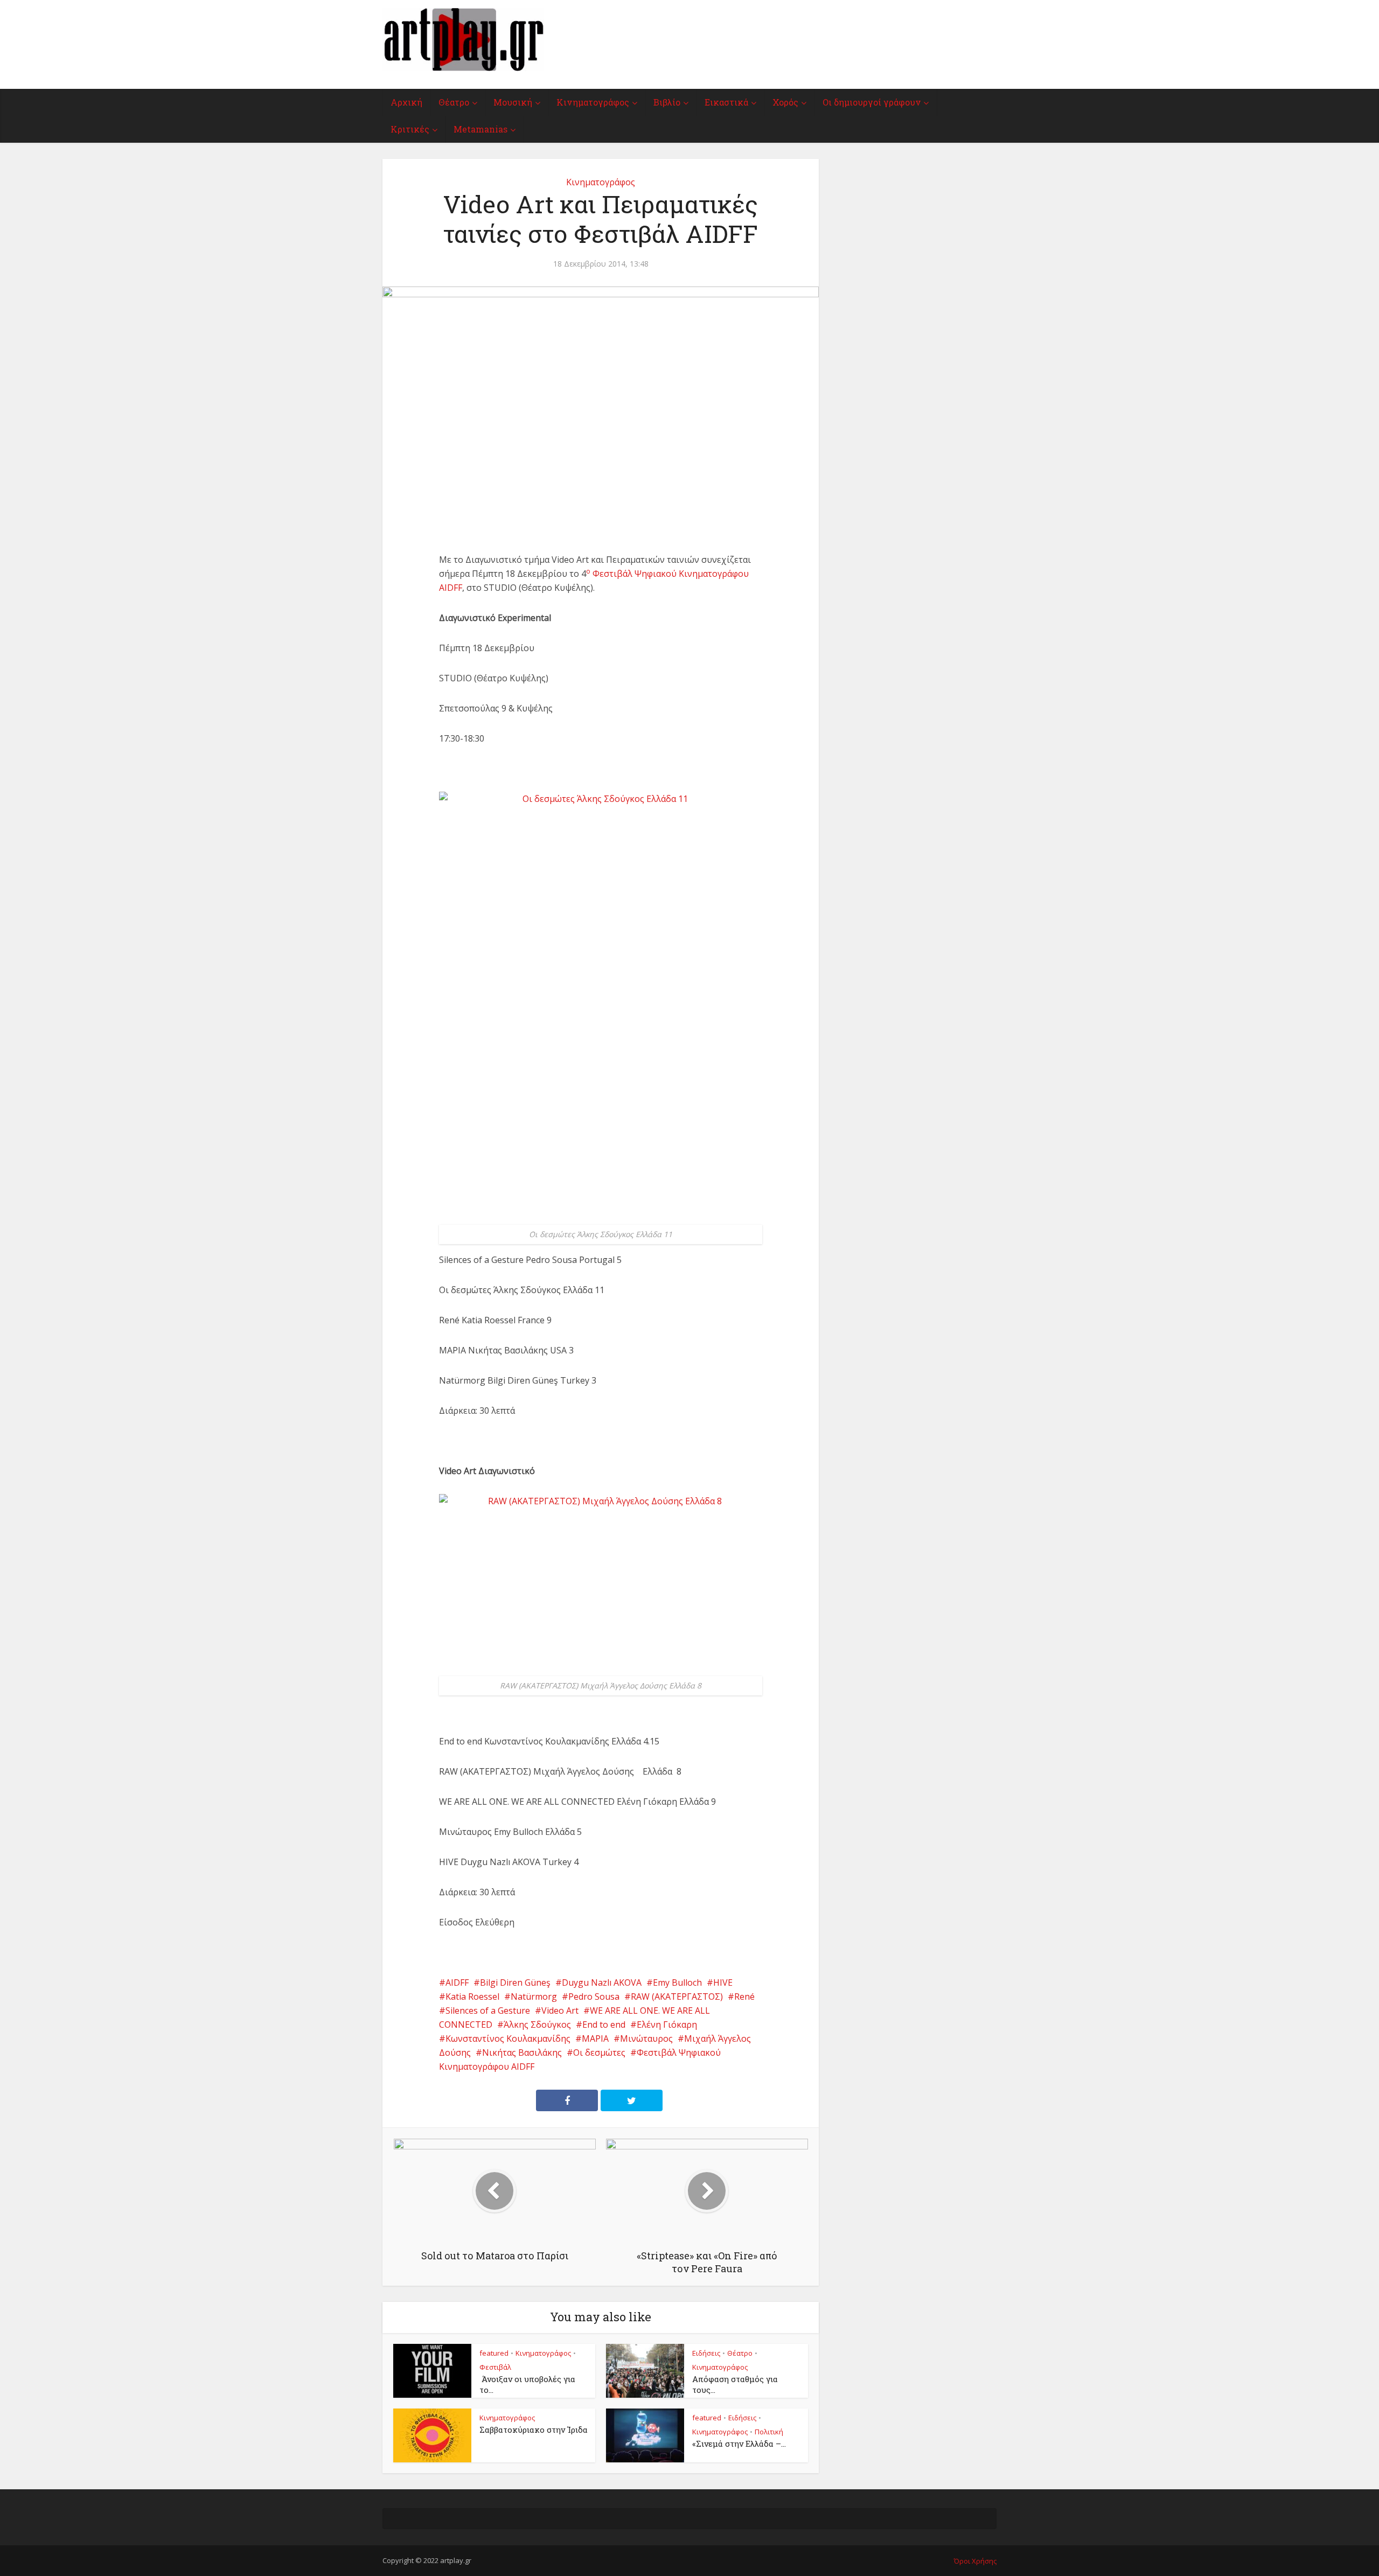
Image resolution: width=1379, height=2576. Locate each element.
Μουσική (513, 102)
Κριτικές (410, 129)
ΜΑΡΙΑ (595, 2039)
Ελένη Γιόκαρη (667, 2025)
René (744, 1996)
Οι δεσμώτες (599, 2053)
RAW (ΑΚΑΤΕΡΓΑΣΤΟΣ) (677, 1996)
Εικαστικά (726, 102)
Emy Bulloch (677, 1982)
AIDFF (457, 1982)
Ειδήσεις (706, 2353)
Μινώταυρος (646, 2039)
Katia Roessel (472, 1996)
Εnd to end (604, 2025)
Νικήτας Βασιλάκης (522, 2053)
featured (494, 2353)
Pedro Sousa (594, 1996)
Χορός (785, 102)
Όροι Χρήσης (975, 2561)
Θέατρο (454, 102)
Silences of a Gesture (488, 2010)
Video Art (560, 2010)
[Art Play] (463, 40)
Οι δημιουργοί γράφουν (872, 102)
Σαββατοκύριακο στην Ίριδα (534, 2430)
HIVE (723, 1982)
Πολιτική (769, 2432)
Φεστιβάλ (495, 2367)
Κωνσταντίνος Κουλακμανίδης (508, 2039)
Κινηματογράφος (593, 102)
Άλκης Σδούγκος (537, 2025)
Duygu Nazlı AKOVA (602, 1982)
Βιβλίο (667, 102)
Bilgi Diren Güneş (515, 1982)
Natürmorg (534, 1996)
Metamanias (480, 129)
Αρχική (406, 102)
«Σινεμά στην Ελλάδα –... (739, 2444)
